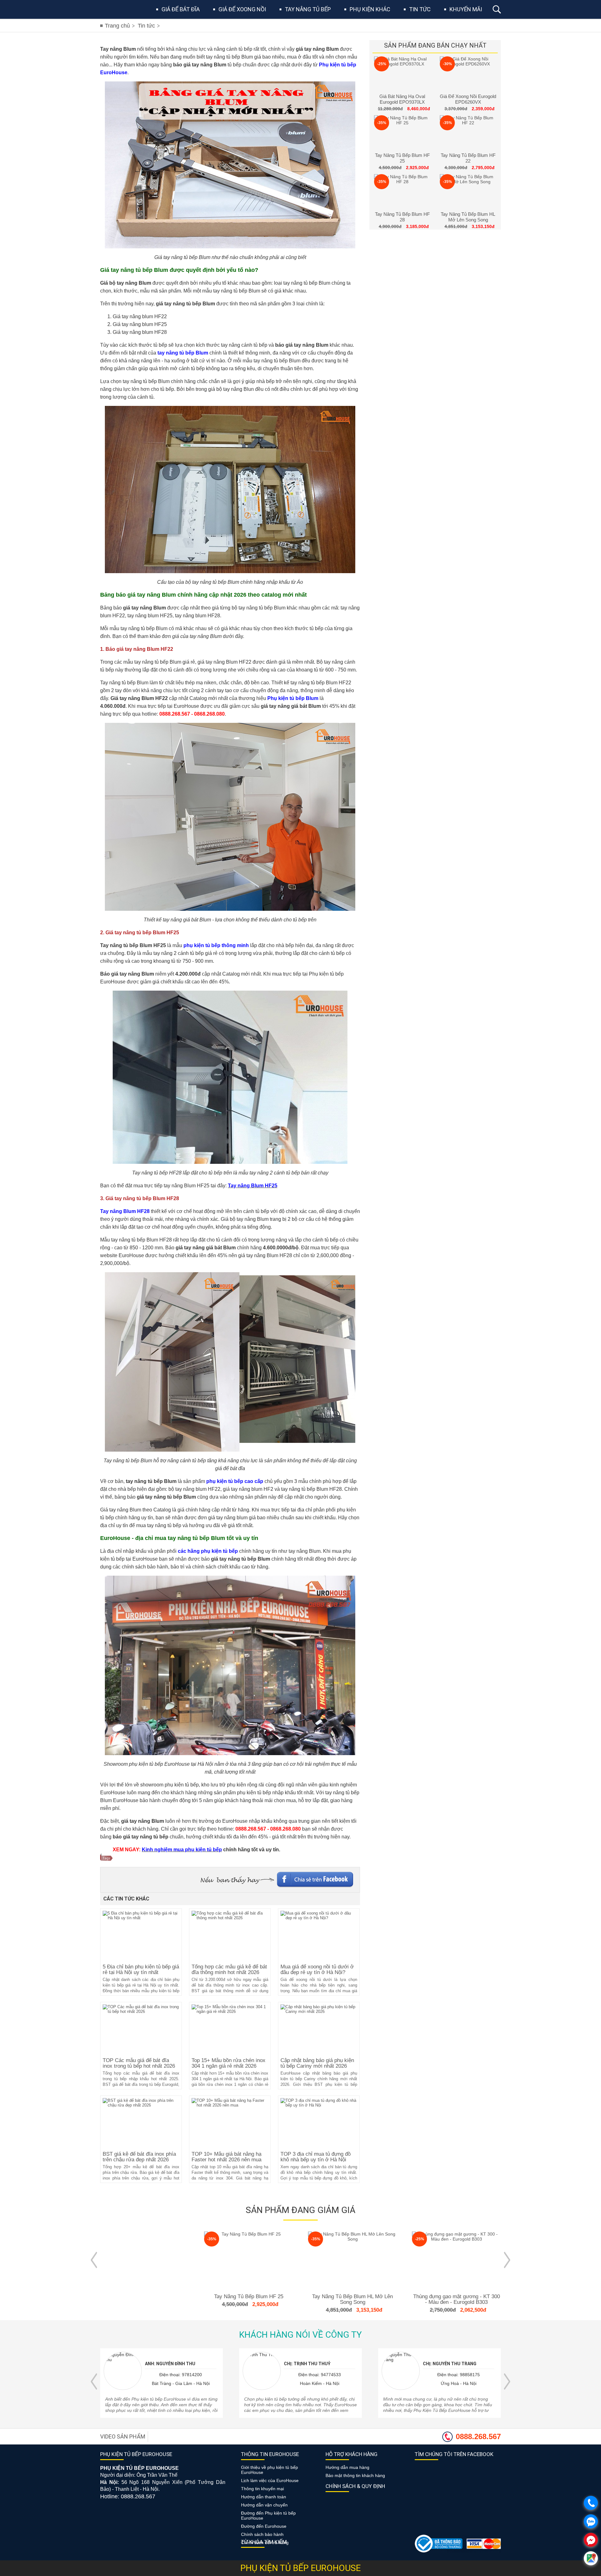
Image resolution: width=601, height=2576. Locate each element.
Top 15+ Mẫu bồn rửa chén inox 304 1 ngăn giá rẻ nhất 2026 (229, 2063)
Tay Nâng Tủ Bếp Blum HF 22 (468, 158)
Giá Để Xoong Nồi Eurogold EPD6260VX (468, 99)
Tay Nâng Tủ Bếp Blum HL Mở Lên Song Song (468, 217)
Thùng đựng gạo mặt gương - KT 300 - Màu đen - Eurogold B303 (353, 2299)
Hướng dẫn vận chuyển (264, 2505)
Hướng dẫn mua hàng (347, 2467)
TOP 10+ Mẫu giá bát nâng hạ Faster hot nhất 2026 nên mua (226, 2157)
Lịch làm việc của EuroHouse (270, 2480)
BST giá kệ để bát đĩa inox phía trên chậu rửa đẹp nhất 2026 (139, 2157)
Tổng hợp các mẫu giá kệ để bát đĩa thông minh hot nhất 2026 (229, 1970)
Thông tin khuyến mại (262, 2489)
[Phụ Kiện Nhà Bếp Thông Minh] (118, 9)
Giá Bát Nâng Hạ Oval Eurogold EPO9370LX (402, 99)
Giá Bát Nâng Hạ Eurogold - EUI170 (456, 2296)
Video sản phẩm (123, 2436)
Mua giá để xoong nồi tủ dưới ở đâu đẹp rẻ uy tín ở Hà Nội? (317, 1970)
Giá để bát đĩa (181, 9)
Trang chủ (117, 26)
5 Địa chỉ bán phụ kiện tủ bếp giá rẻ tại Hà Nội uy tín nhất (141, 1970)
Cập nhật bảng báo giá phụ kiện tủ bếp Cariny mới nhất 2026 (317, 2063)
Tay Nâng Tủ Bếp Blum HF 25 (402, 158)
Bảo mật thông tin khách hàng (355, 2475)
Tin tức (420, 9)
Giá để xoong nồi (242, 9)
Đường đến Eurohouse (264, 2526)
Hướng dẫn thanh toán (264, 2497)
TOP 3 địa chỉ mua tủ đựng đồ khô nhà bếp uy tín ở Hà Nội (316, 2157)
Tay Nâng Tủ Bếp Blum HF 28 (402, 217)
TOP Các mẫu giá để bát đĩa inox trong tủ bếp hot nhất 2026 (139, 2063)
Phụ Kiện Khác (370, 9)
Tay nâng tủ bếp (308, 9)
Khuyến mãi (466, 9)
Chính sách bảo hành (262, 2534)
